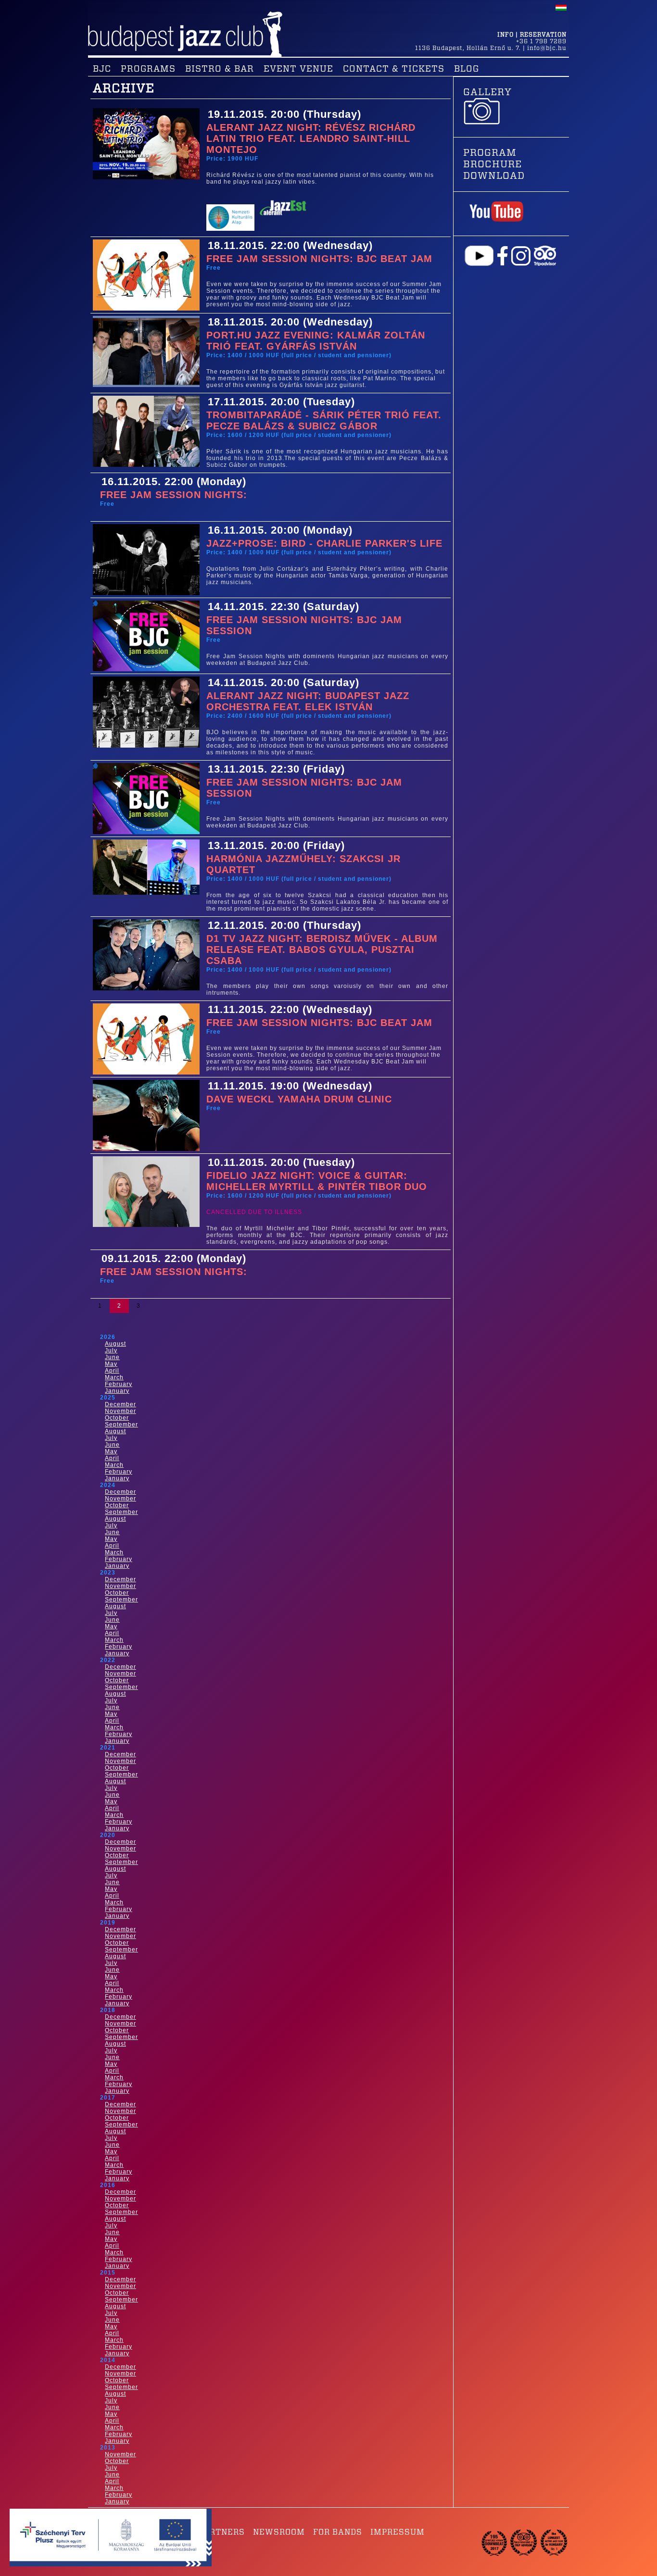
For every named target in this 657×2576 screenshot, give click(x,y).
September (121, 1425)
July (111, 1351)
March (114, 1377)
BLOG (467, 69)
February (119, 1384)
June (112, 1357)
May (111, 1364)
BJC (102, 69)
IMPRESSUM (398, 2532)
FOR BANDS (338, 2532)
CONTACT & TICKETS (394, 69)
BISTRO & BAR (220, 69)
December (120, 1404)
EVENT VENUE (298, 69)
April (112, 1371)
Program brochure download (494, 164)
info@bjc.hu (547, 48)
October (117, 1418)
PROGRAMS (148, 69)
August (115, 1344)
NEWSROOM (279, 2532)
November (120, 1411)
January (117, 1391)
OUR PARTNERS (212, 2532)
